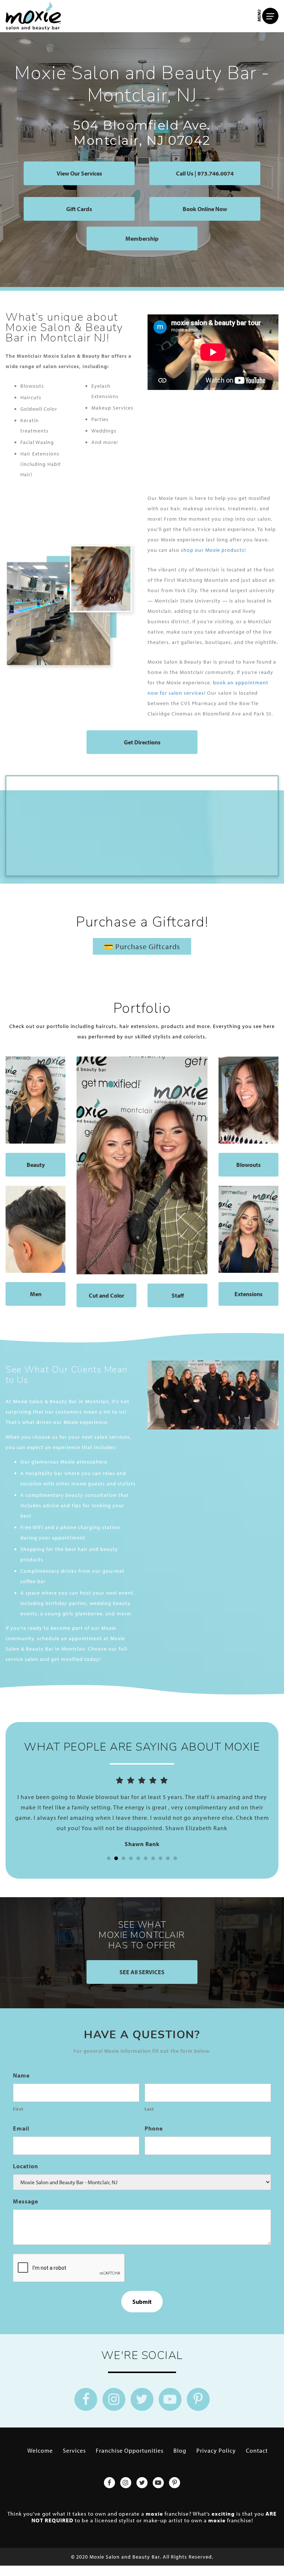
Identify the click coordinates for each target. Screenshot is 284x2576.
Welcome (40, 2450)
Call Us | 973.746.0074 (205, 173)
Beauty (36, 1165)
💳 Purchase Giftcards (142, 946)
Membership (142, 238)
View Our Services (79, 173)
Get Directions (142, 742)
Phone (154, 2128)
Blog (180, 2450)
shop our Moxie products (213, 550)
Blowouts (248, 1165)
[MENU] (270, 16)
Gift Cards (79, 209)
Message (26, 2201)
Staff (178, 1295)
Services (74, 2450)
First (18, 2109)
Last (149, 2109)
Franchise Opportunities (130, 2450)
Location (26, 2166)
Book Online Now (205, 209)
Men (36, 1294)
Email (21, 2128)
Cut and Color (106, 1295)
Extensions (248, 1294)
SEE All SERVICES (142, 1972)
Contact (257, 2450)
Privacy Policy (216, 2450)
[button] (109, 1858)
